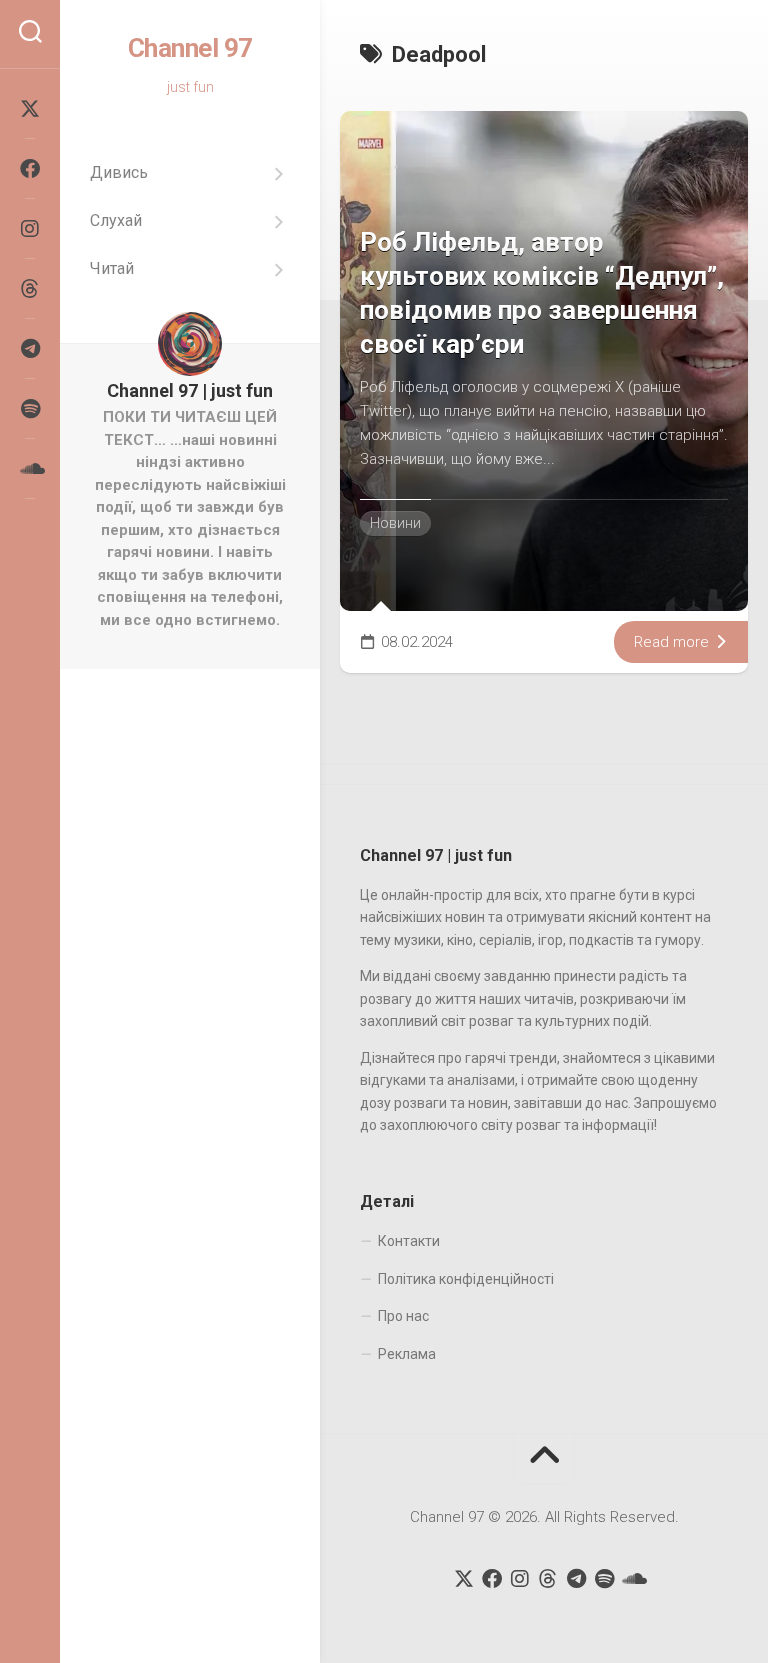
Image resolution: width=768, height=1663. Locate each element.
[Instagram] (30, 229)
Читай (112, 268)
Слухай (116, 220)
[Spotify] (30, 409)
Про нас (403, 1316)
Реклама (407, 1354)
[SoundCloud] (30, 469)
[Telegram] (30, 349)
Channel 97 (190, 48)
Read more (673, 642)
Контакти (409, 1241)
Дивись (119, 172)
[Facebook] (30, 169)
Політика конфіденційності (466, 1279)
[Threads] (30, 289)
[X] (30, 109)
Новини (395, 523)
